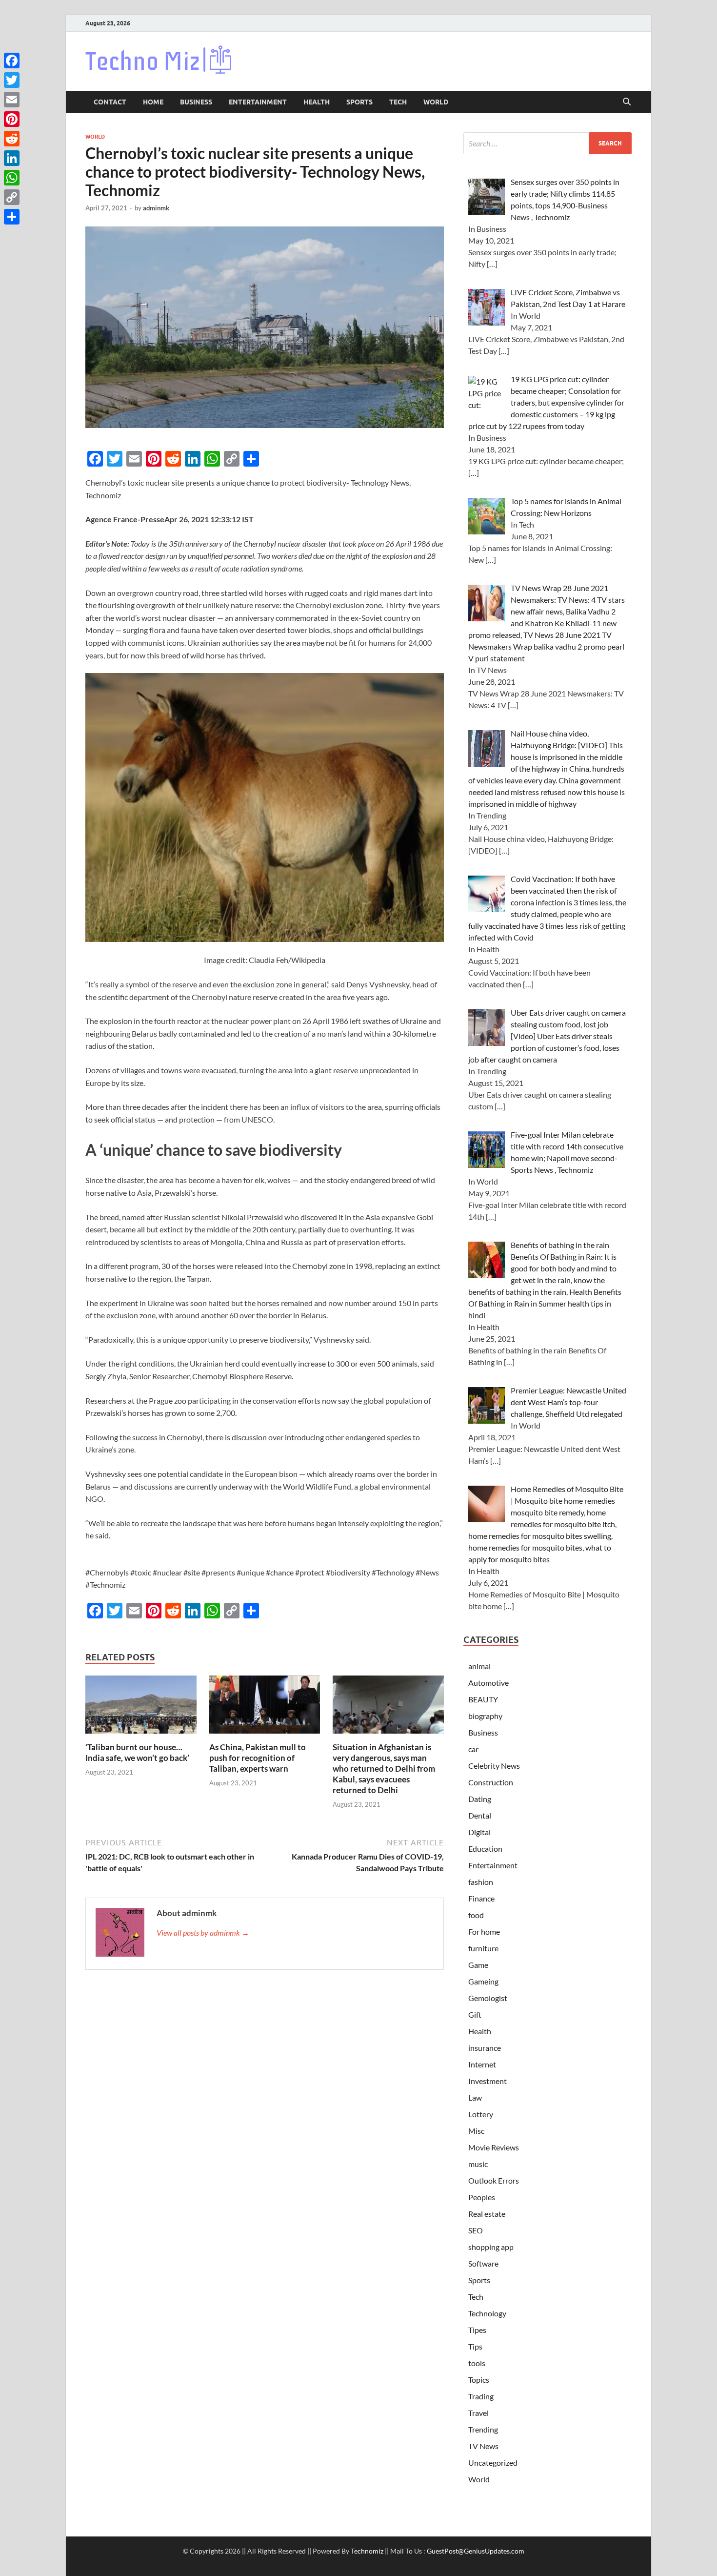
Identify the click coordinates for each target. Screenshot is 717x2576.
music (478, 2164)
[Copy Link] (12, 197)
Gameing (483, 1981)
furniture (483, 1948)
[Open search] (627, 102)
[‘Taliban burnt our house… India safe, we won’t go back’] (141, 1707)
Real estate (487, 2214)
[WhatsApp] (12, 178)
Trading (481, 2396)
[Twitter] (12, 80)
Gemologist (488, 1998)
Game (478, 1965)
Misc (476, 2131)
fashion (481, 1882)
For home (484, 1932)
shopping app (491, 2247)
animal (479, 1666)
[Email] (12, 100)
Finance (481, 1898)
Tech (398, 102)
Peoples (482, 2197)
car (473, 1749)
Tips (475, 2346)
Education (485, 1849)
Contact (110, 102)
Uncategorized (493, 2463)
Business (196, 102)
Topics (479, 2380)
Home (153, 102)
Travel (478, 2413)
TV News (483, 2446)
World (436, 102)
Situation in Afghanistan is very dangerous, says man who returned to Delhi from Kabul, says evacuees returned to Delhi (384, 1768)
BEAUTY (483, 1699)
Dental (480, 1815)
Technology (487, 2313)
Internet (482, 2064)
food (476, 1915)
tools (477, 2363)
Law (475, 2097)
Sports (359, 102)
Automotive (488, 1683)
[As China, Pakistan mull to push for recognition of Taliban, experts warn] (265, 1707)
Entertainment (258, 102)
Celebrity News (494, 1766)
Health (317, 102)
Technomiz (367, 2551)
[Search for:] (548, 143)
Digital (479, 1832)
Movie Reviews (494, 2147)
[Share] (12, 217)
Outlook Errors (494, 2180)
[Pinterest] (12, 119)
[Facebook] (12, 61)
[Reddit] (12, 139)
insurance (485, 2048)
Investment (488, 2081)
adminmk (156, 208)
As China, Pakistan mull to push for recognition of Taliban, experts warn (258, 1758)
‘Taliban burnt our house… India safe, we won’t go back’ (137, 1752)
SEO (476, 2230)
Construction (491, 1782)
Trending (483, 2429)
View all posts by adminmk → (203, 1932)
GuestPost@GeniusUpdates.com (476, 2551)
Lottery (481, 2114)
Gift (475, 2014)
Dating (480, 1799)
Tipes (477, 2330)
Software (483, 2263)
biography (485, 1716)
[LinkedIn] (12, 158)
